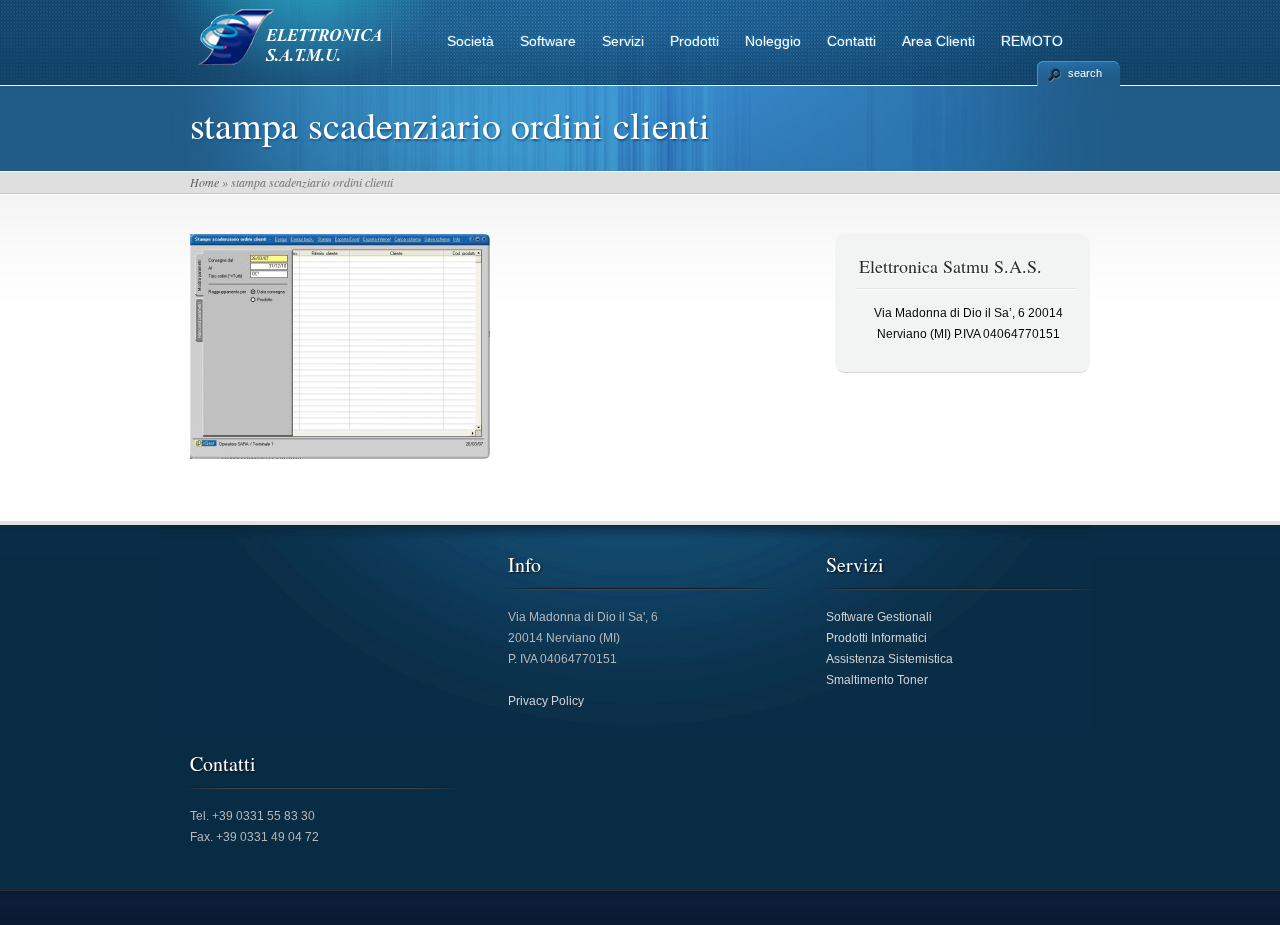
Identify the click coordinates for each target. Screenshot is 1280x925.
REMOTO (1032, 41)
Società (470, 41)
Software (548, 41)
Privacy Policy (546, 701)
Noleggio (773, 41)
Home (204, 182)
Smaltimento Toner (877, 680)
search (1085, 73)
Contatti (851, 41)
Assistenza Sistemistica (889, 659)
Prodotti (694, 41)
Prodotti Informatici (876, 638)
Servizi (623, 41)
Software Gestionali (879, 617)
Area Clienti (938, 41)
